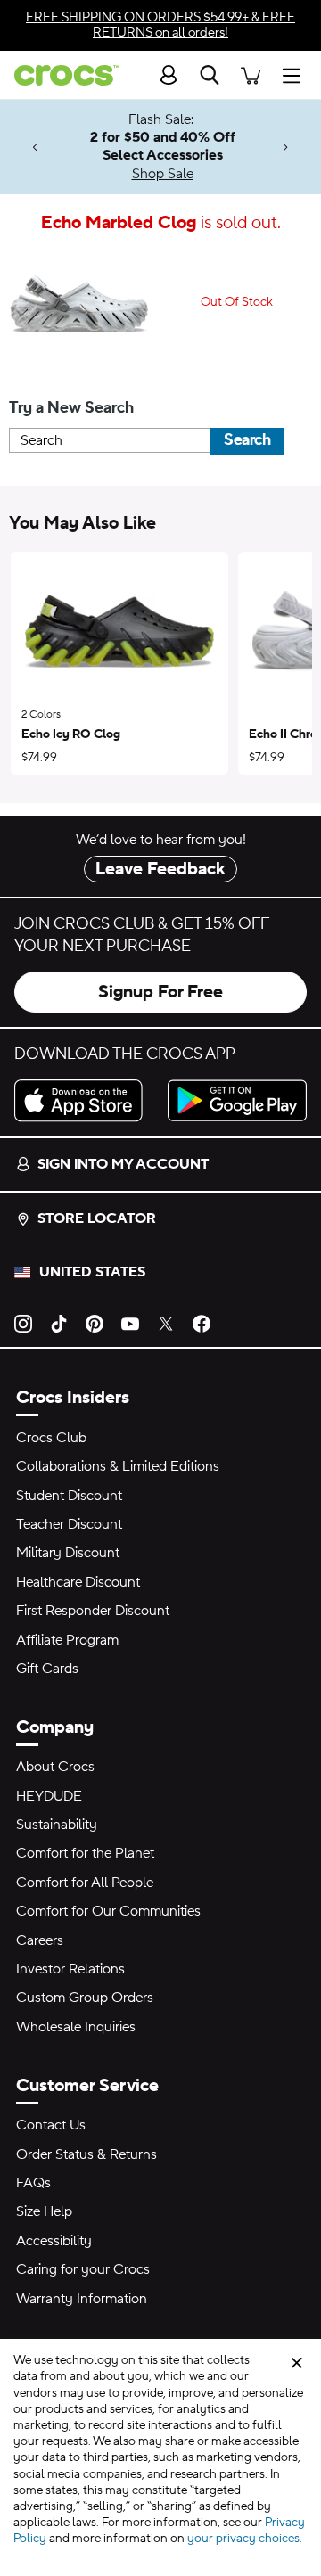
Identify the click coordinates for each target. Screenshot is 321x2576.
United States (92, 1272)
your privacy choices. (245, 2539)
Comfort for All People (85, 1883)
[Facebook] (202, 1322)
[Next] (286, 148)
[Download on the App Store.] (84, 1100)
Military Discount (68, 1553)
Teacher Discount (69, 1524)
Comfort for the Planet (85, 1853)
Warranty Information (82, 2299)
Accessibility (54, 2241)
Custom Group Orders (85, 1998)
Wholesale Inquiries (76, 2027)
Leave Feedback (160, 869)
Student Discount (69, 1496)
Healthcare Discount (78, 1582)
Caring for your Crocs (83, 2269)
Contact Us (51, 2125)
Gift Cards (47, 1669)
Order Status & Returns (86, 2154)
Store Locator (97, 1218)
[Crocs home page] (60, 75)
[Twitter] (166, 1322)
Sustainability (57, 1825)
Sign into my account (123, 1164)
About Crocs (55, 1767)
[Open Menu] (296, 74)
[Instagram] (23, 1322)
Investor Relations (70, 1969)
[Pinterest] (95, 1322)
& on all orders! (160, 25)
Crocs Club (51, 1438)
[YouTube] (130, 1322)
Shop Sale (163, 174)
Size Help (44, 2211)
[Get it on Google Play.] (237, 1100)
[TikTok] (59, 1322)
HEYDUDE (49, 1796)
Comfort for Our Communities (108, 1911)
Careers (40, 1940)
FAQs (33, 2183)
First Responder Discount (93, 1611)
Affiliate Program (67, 1640)
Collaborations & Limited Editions (118, 1466)
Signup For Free (160, 992)
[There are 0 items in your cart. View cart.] (251, 74)
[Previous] (35, 148)
